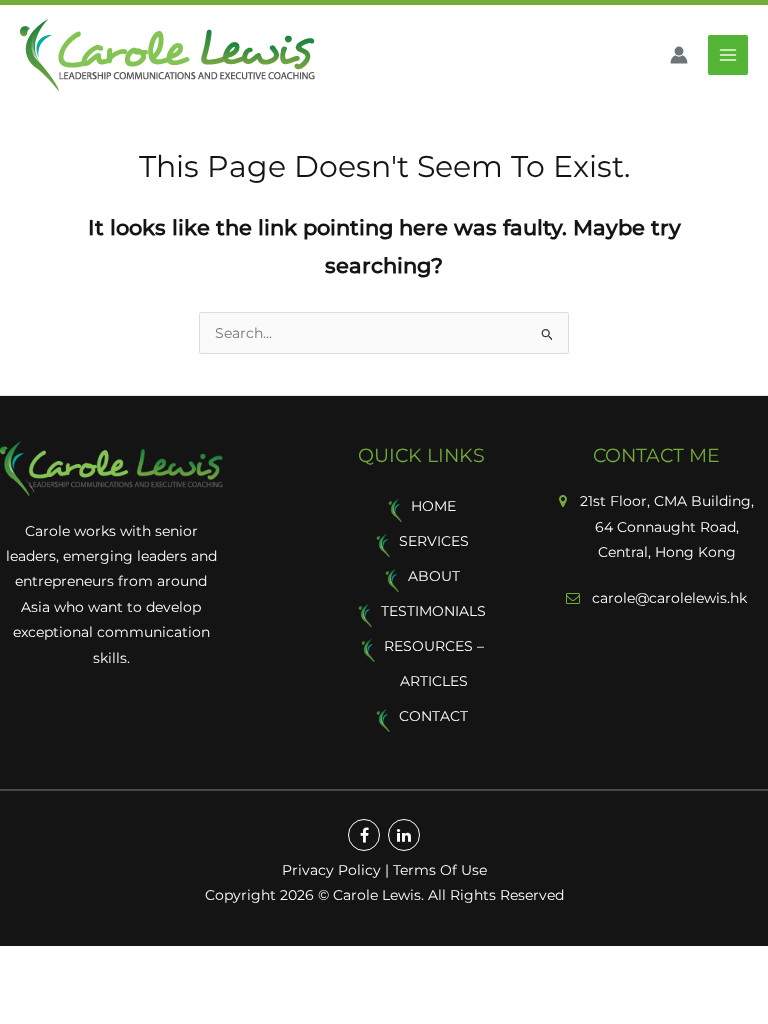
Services (434, 541)
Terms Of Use (440, 870)
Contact (433, 716)
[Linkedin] (404, 835)
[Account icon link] (679, 55)
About (434, 576)
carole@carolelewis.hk (667, 598)
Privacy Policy (331, 870)
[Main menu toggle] (728, 55)
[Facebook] (364, 835)
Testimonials (433, 611)
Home (433, 506)
